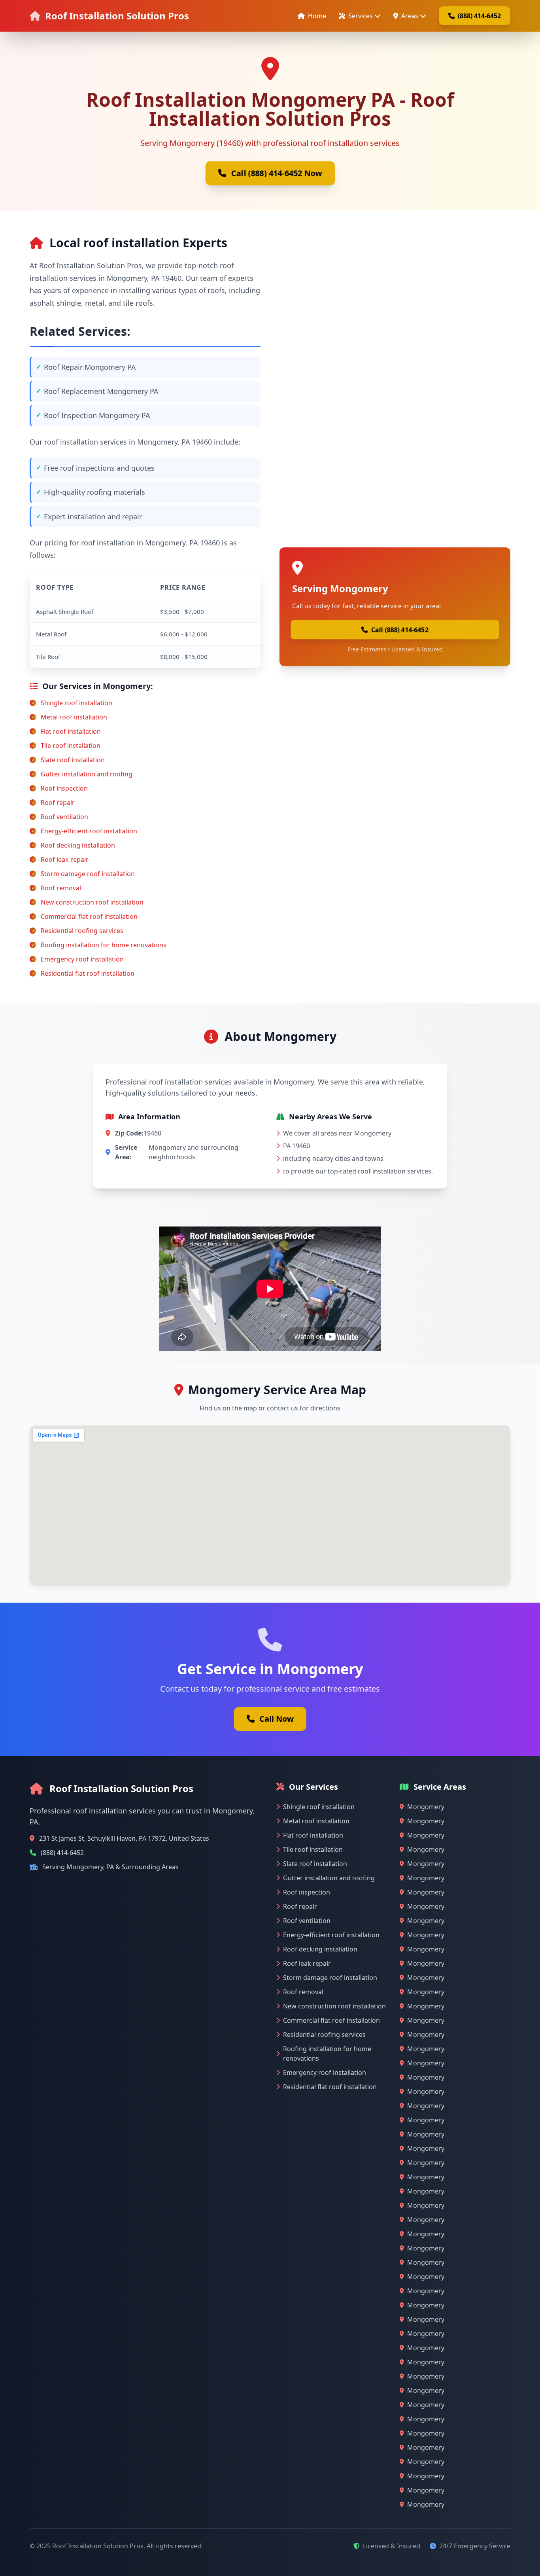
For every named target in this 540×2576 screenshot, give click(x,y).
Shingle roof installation (76, 703)
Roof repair (58, 803)
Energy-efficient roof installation (89, 831)
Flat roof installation (71, 731)
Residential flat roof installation (88, 973)
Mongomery (426, 1807)
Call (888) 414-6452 (400, 630)
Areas (410, 16)
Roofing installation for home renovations (104, 945)
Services (361, 16)
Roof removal (61, 888)
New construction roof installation (92, 902)
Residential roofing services (82, 931)
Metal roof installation (74, 717)
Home (317, 16)
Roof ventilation (64, 817)
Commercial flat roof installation (89, 916)
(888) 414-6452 (479, 16)
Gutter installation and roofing (87, 774)
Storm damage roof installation (88, 874)
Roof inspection (64, 788)
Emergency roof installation (82, 959)
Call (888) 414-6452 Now (277, 173)
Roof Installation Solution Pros (117, 16)
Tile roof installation (71, 746)
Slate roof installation (73, 760)
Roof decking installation (78, 845)
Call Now (277, 1719)
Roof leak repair (65, 859)
